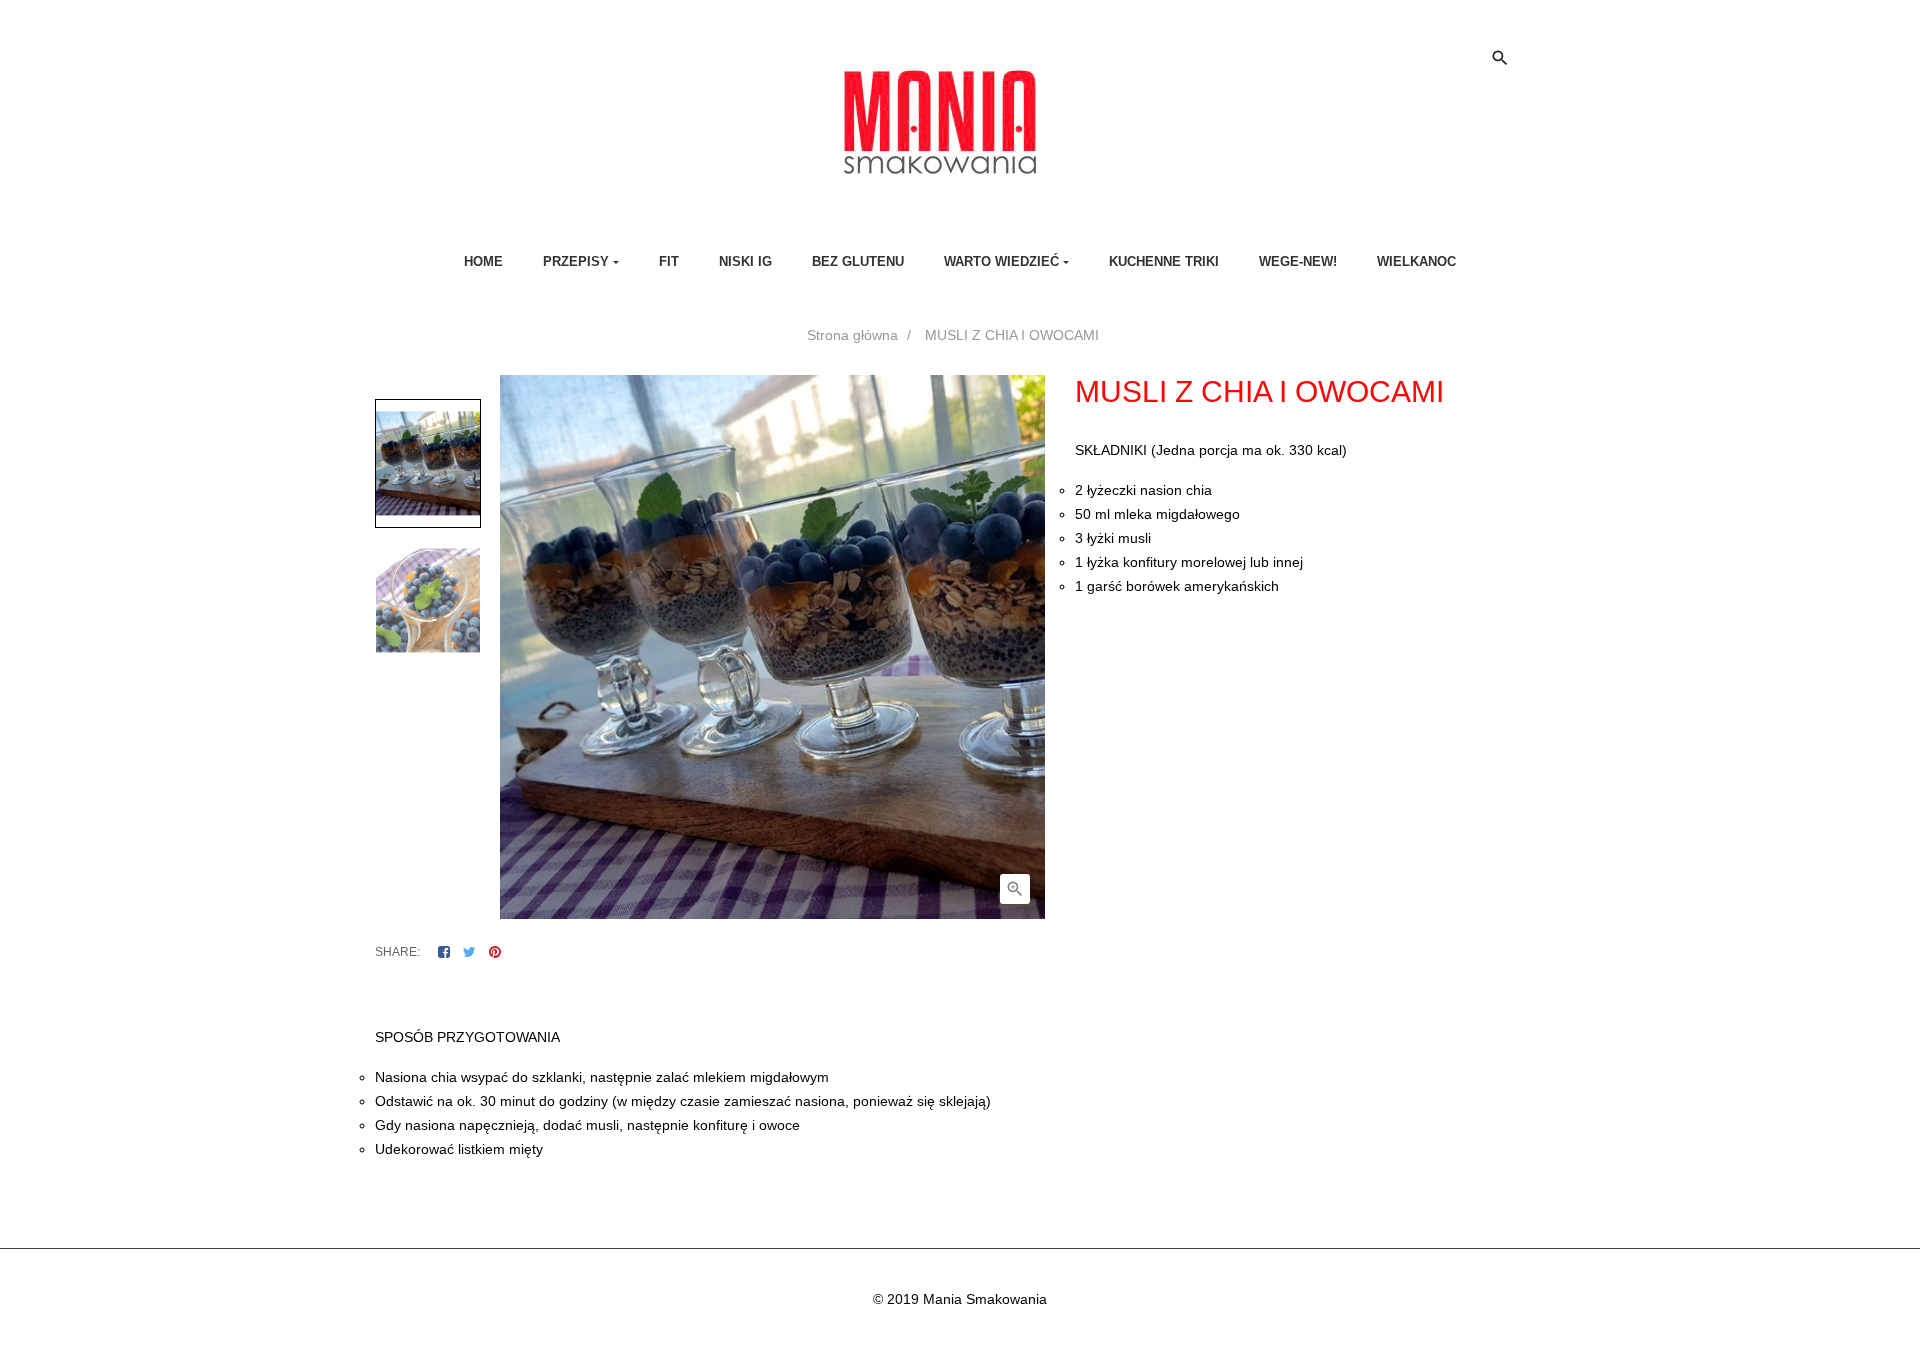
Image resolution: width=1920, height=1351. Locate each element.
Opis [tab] (880, 995)
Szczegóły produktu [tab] (978, 995)
